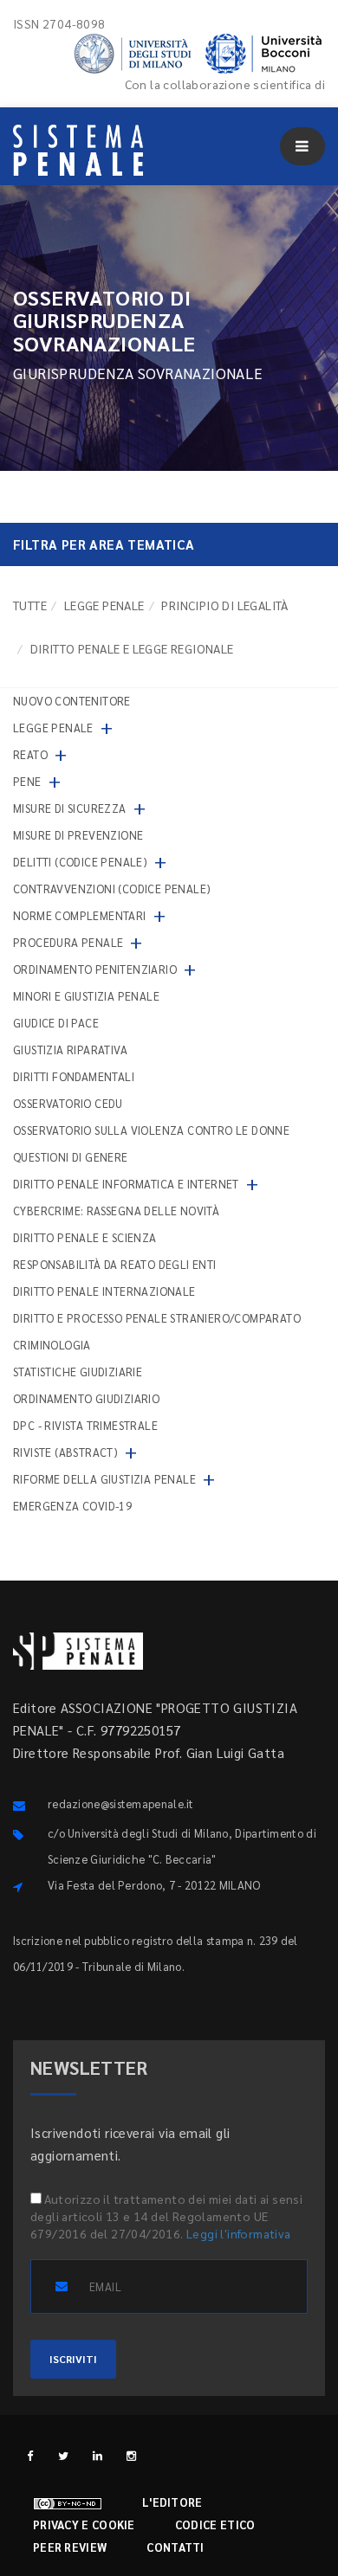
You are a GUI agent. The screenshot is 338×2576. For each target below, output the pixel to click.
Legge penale (104, 605)
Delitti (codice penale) (80, 862)
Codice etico (215, 2524)
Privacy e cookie (84, 2524)
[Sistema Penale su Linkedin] (97, 2455)
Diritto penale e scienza (85, 1237)
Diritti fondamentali (74, 1076)
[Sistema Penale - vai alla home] (78, 150)
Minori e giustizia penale (86, 996)
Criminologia (52, 1345)
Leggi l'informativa (239, 2233)
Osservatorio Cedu (68, 1103)
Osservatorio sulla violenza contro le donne (151, 1130)
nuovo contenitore (72, 701)
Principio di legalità (224, 605)
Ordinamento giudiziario (86, 1398)
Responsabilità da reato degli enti (115, 1264)
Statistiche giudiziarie (78, 1372)
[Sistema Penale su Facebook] (30, 2455)
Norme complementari (80, 915)
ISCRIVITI (73, 2359)
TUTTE (30, 605)
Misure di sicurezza (70, 808)
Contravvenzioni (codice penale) (112, 889)
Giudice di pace (56, 1023)
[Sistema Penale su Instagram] (131, 2455)
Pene (27, 781)
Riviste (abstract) (65, 1452)
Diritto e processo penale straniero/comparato (157, 1318)
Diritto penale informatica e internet (126, 1184)
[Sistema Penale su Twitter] (64, 2455)
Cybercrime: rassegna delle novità (116, 1211)
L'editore (172, 2502)
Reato (30, 754)
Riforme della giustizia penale (104, 1479)
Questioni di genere (71, 1157)
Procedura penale (68, 942)
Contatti (175, 2547)
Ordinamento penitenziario (95, 969)
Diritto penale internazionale (104, 1291)
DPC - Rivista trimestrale (85, 1425)
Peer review (70, 2547)
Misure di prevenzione (78, 835)
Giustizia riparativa (70, 1050)
